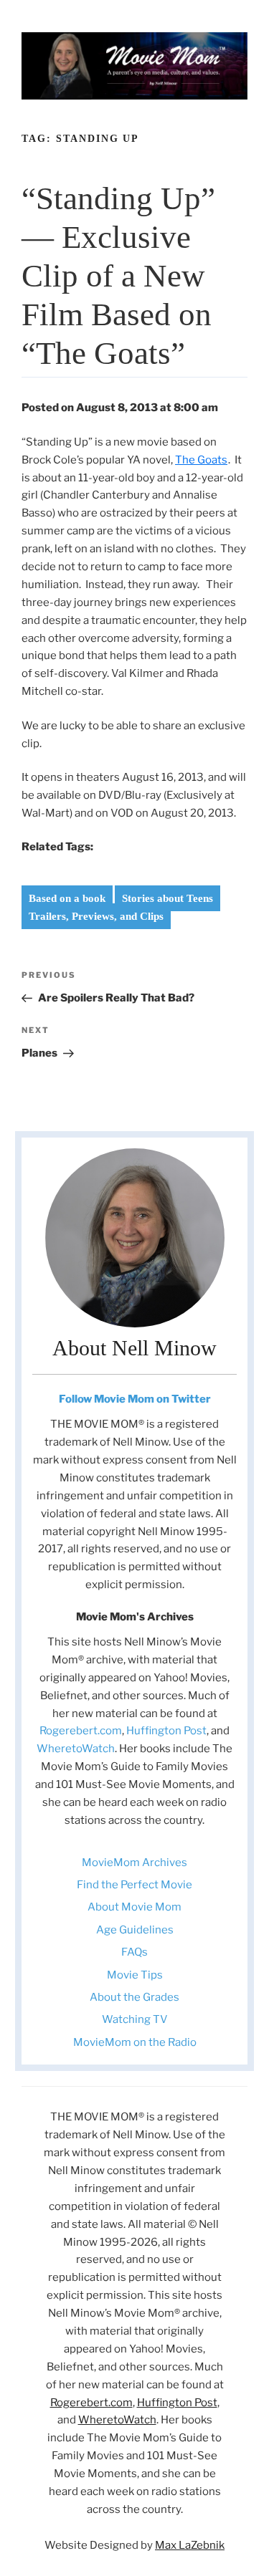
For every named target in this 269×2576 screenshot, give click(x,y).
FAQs (134, 1952)
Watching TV (135, 2019)
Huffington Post (166, 1731)
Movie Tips (135, 1975)
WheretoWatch (76, 1749)
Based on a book (67, 898)
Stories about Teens (167, 898)
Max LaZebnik (190, 2545)
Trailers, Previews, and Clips (96, 916)
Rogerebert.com (81, 1731)
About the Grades (134, 1997)
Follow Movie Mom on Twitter (135, 1399)
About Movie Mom (134, 1907)
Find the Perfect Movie (134, 1885)
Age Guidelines (135, 1930)
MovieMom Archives (134, 1863)
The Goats (201, 460)
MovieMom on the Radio (135, 2042)
